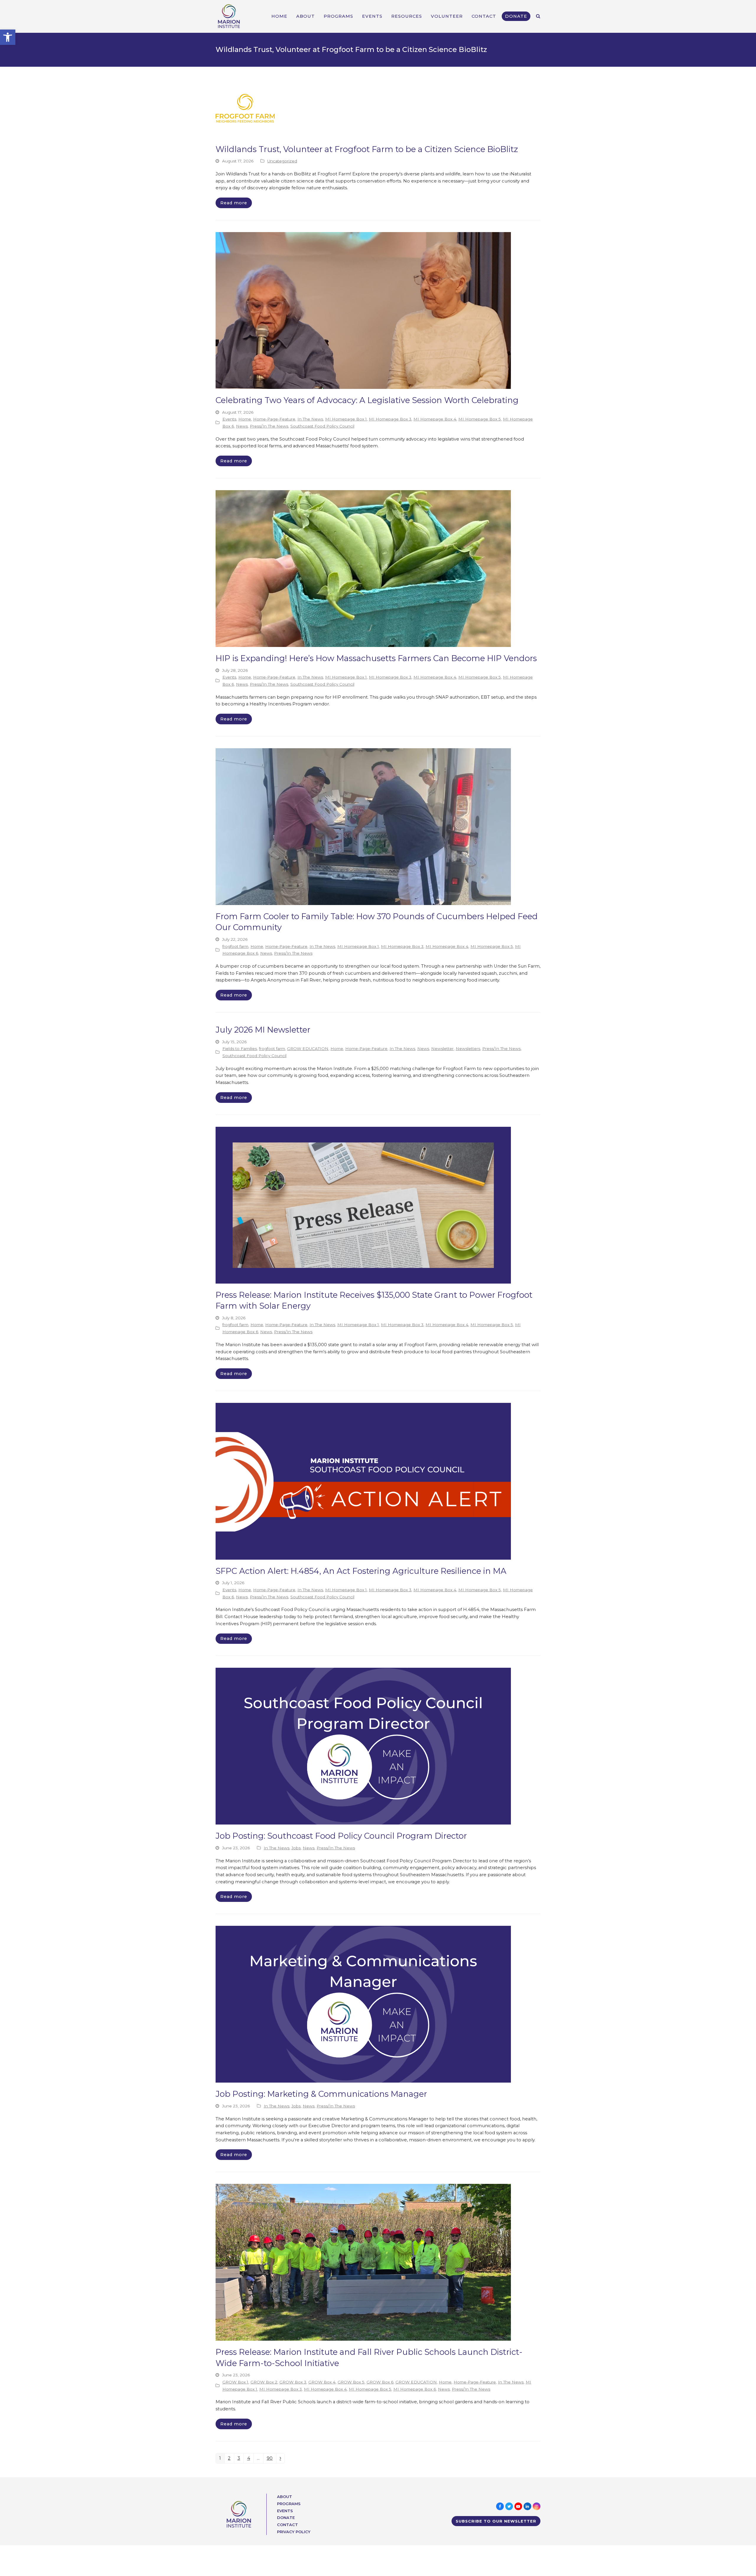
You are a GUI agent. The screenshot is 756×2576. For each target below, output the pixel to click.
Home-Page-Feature (274, 419)
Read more (234, 203)
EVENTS (285, 2511)
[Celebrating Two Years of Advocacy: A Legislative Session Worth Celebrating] (363, 310)
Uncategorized (282, 161)
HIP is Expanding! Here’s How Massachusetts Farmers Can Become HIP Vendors (376, 658)
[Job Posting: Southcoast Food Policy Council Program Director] (363, 1746)
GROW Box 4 (322, 2382)
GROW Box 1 (235, 2382)
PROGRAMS (289, 2504)
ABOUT (285, 2497)
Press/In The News (269, 426)
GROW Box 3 (293, 2382)
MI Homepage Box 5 (480, 419)
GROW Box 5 (351, 2382)
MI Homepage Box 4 (435, 419)
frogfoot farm (235, 946)
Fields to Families (240, 1049)
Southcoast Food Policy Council (322, 426)
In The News (310, 419)
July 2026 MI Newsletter (263, 1030)
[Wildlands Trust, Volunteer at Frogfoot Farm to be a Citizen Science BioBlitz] (245, 108)
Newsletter (442, 1049)
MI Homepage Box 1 (346, 419)
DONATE (286, 2518)
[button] (8, 37)
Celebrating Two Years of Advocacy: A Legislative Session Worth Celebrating (367, 400)
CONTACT (287, 2525)
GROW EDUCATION (308, 1049)
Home (245, 419)
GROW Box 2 (264, 2382)
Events (229, 419)
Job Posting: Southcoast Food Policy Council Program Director (341, 1836)
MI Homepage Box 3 (390, 419)
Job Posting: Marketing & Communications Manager (321, 2094)
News (242, 426)
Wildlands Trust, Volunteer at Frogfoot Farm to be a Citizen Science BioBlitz (367, 149)
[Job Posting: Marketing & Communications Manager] (363, 2004)
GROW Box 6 (380, 2382)
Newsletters (468, 1049)
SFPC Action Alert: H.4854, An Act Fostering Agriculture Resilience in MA (361, 1571)
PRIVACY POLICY (294, 2532)
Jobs (296, 1848)
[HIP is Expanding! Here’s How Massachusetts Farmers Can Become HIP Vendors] (363, 568)
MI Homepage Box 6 (415, 2389)
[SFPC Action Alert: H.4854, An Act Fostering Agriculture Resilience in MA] (363, 1481)
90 (271, 2459)
